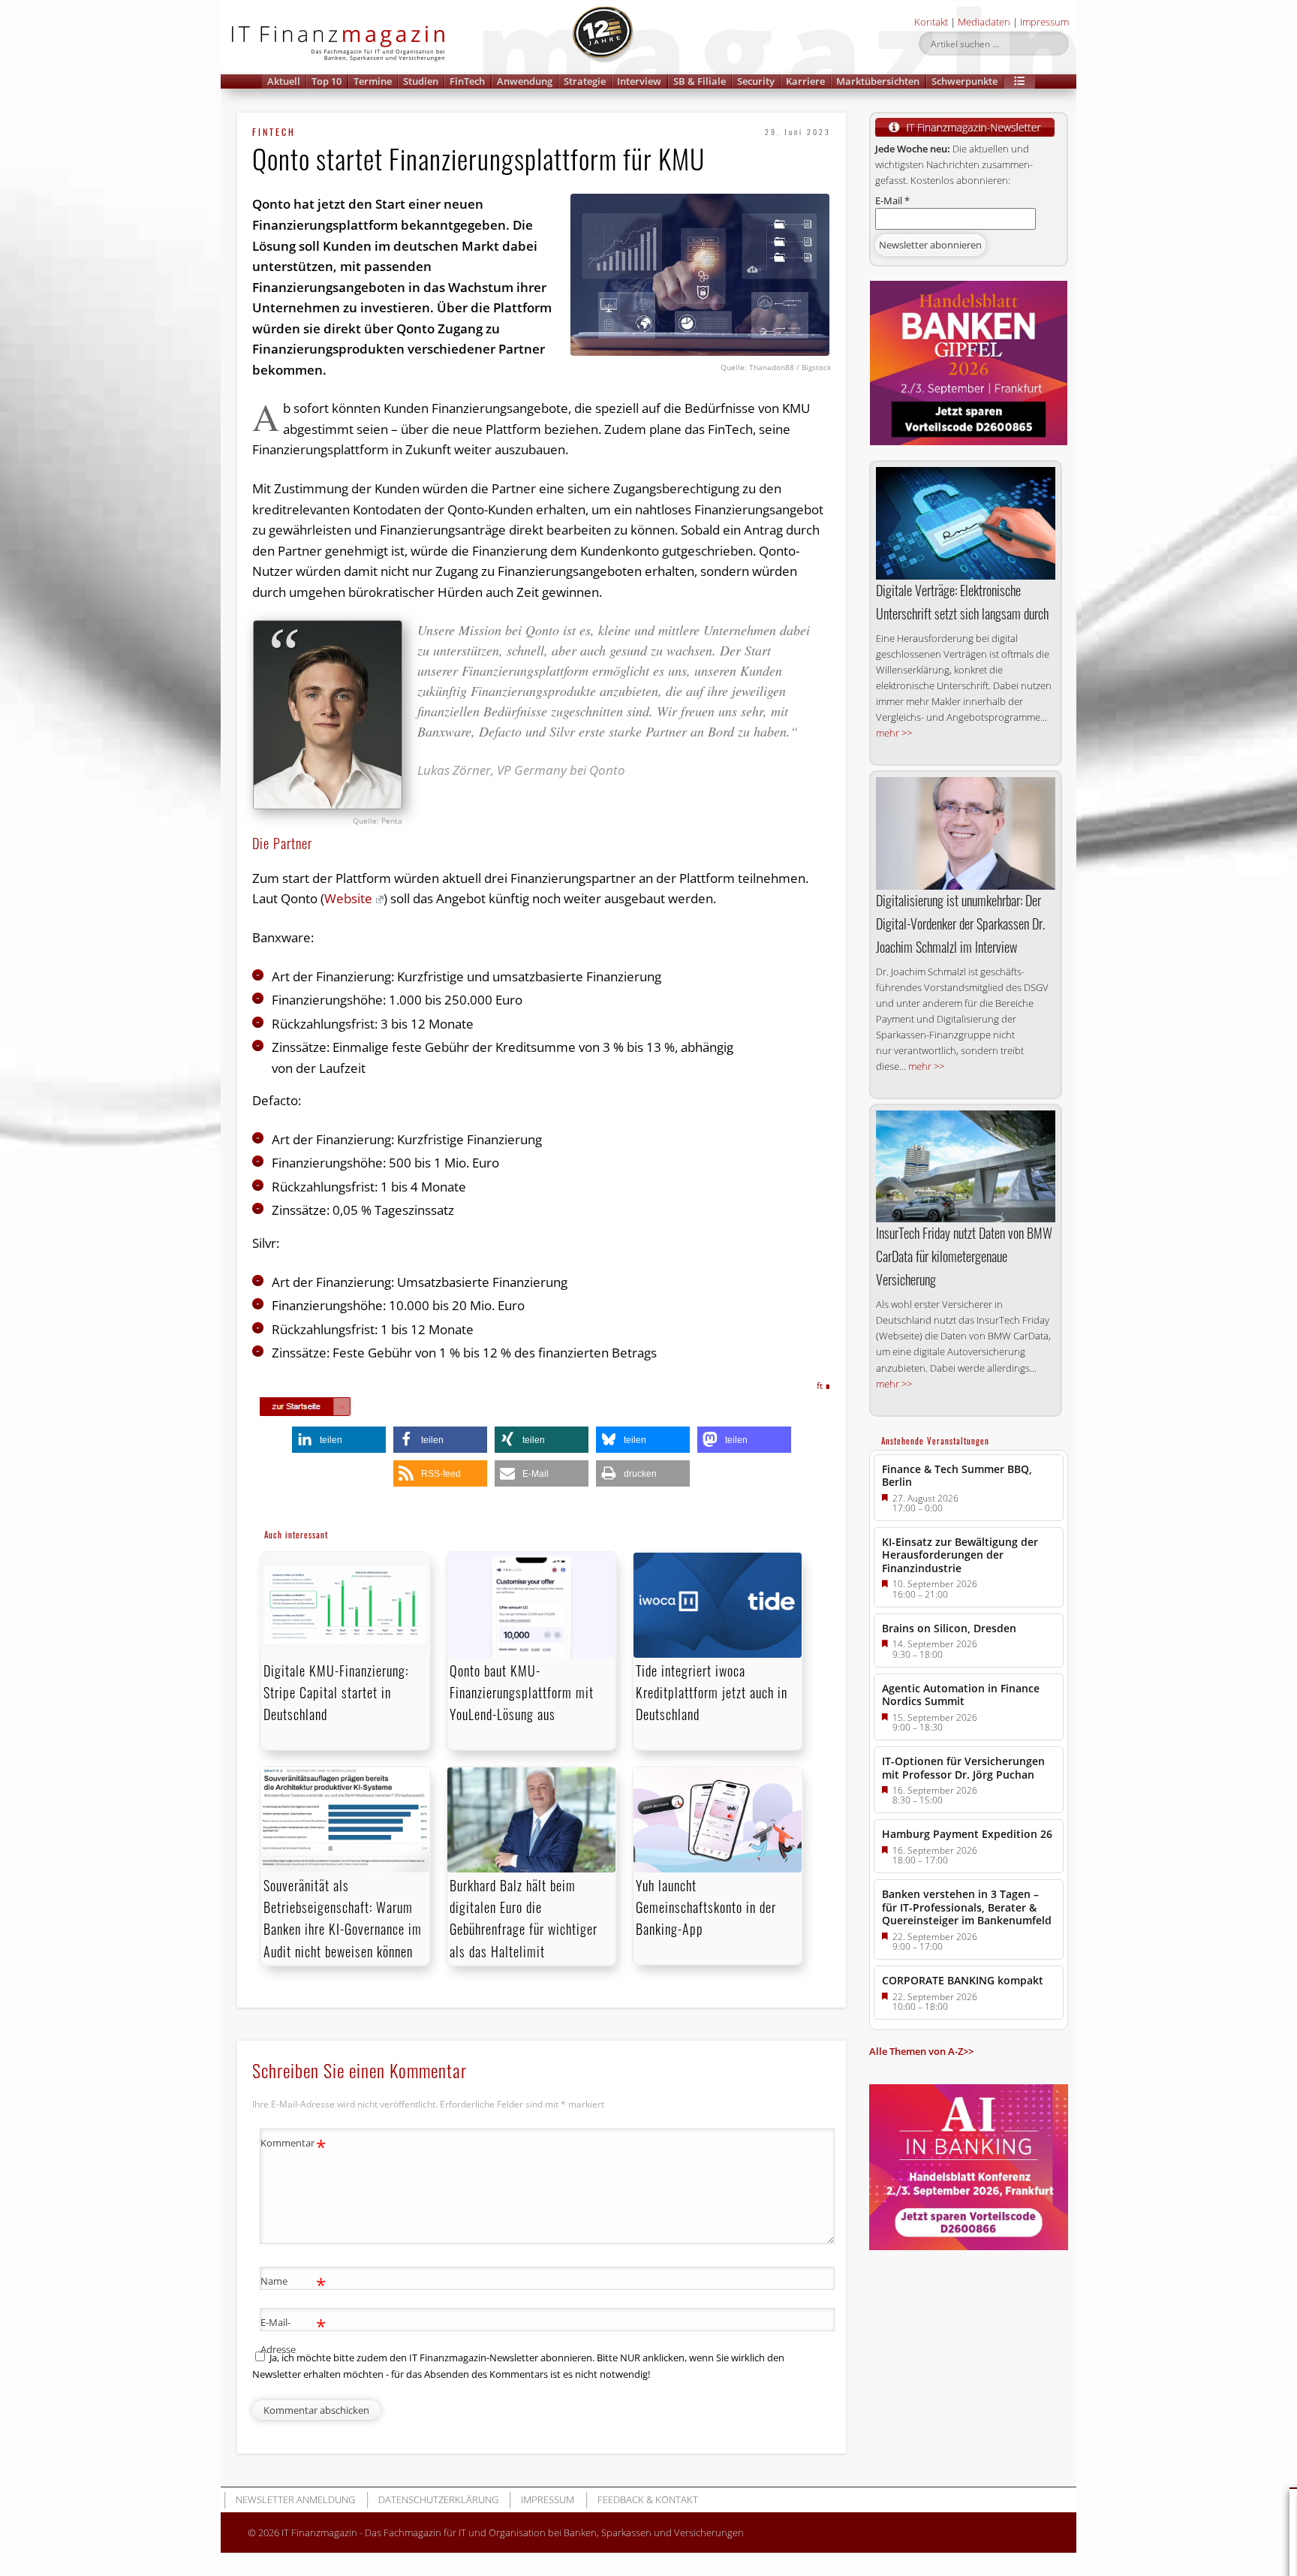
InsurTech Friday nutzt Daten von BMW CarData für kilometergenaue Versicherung (964, 1256)
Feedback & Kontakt (648, 2499)
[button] (1019, 81)
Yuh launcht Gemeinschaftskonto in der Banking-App (706, 1907)
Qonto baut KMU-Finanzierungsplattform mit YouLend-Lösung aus (522, 1692)
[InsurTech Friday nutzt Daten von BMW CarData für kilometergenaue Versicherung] (966, 1166)
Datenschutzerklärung (438, 2499)
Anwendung (525, 81)
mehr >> (894, 733)
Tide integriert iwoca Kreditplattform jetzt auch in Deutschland (712, 1692)
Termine (373, 81)
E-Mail (892, 200)
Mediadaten (984, 22)
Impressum (1044, 22)
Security (756, 81)
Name (293, 2283)
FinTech (467, 81)
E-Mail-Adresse (293, 2335)
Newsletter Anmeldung (295, 2499)
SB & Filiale (700, 81)
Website (348, 898)
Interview (639, 81)
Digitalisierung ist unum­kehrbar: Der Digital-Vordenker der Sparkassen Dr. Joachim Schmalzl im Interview (960, 923)
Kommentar (293, 2145)
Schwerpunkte (964, 81)
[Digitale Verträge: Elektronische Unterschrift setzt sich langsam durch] (966, 523)
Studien (421, 81)
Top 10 (327, 81)
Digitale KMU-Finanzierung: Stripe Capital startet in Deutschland (336, 1692)
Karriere (805, 81)
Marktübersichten (878, 81)
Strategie (585, 81)
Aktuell (284, 81)
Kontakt (931, 22)
